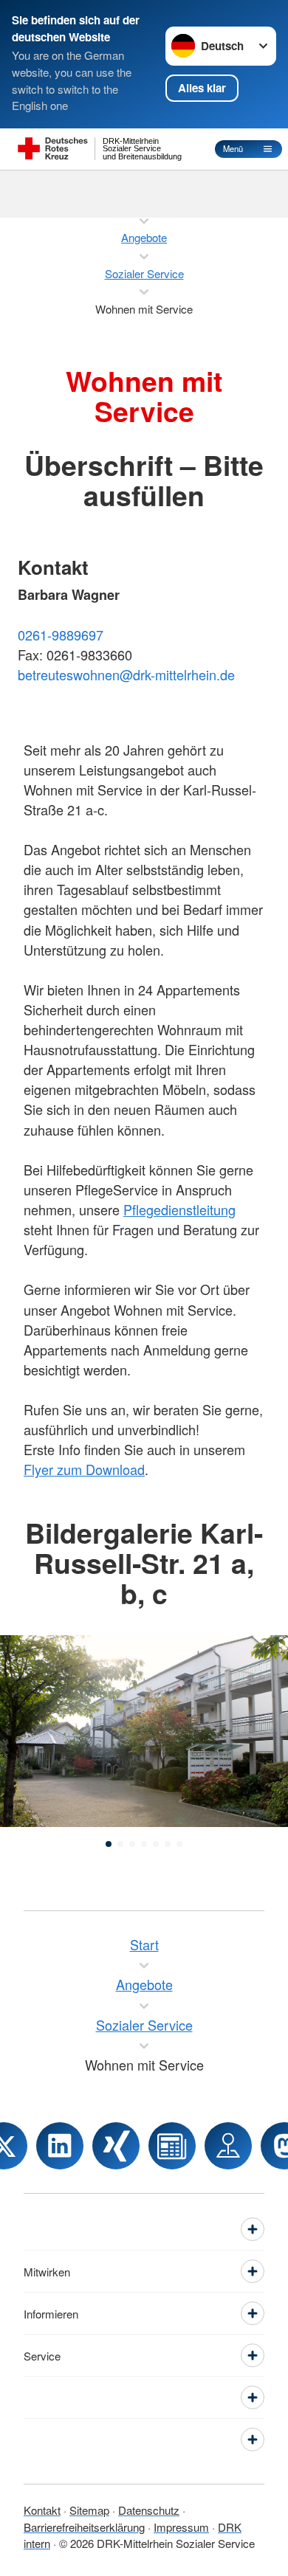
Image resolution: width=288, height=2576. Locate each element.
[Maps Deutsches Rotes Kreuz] (228, 2146)
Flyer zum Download (84, 1469)
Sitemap (89, 2510)
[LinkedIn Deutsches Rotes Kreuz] (60, 2146)
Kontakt (42, 2510)
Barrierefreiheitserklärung (84, 2527)
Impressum (181, 2527)
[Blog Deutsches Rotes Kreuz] (172, 2146)
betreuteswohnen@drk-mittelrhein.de (126, 674)
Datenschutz (149, 2510)
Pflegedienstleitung (179, 1209)
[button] (109, 1844)
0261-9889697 (61, 635)
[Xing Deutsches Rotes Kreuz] (116, 2146)
